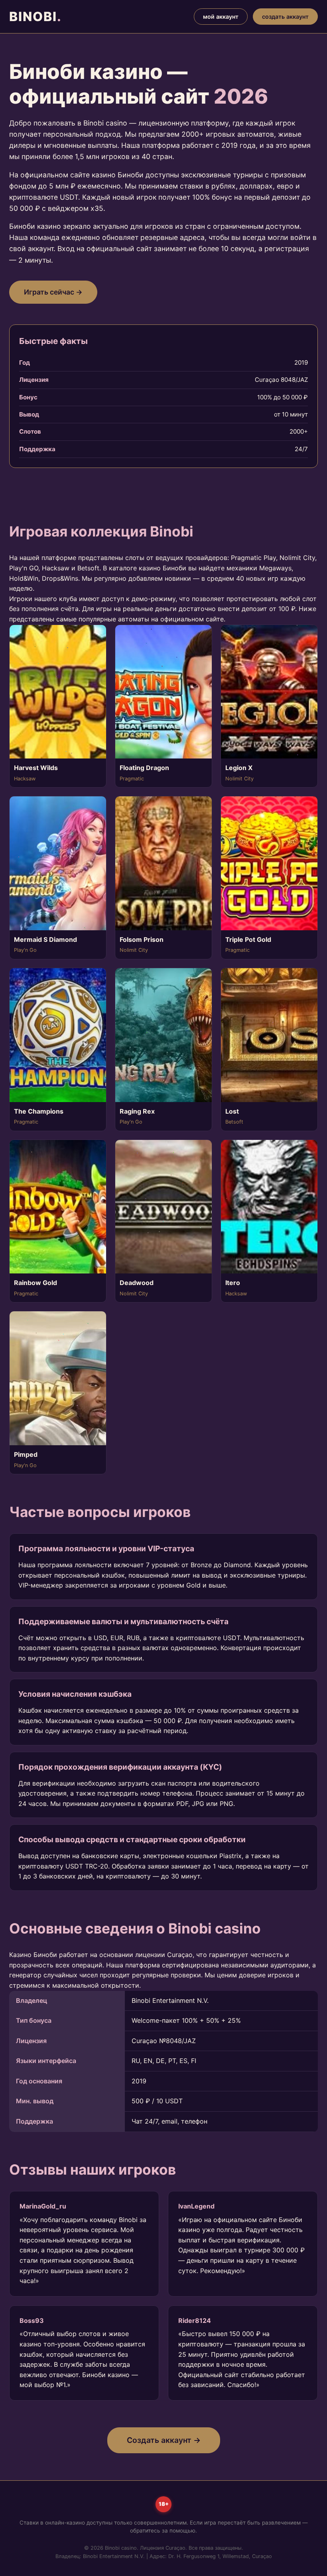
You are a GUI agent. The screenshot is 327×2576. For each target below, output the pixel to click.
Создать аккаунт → (164, 2440)
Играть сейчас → (53, 292)
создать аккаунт (285, 17)
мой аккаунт (221, 17)
